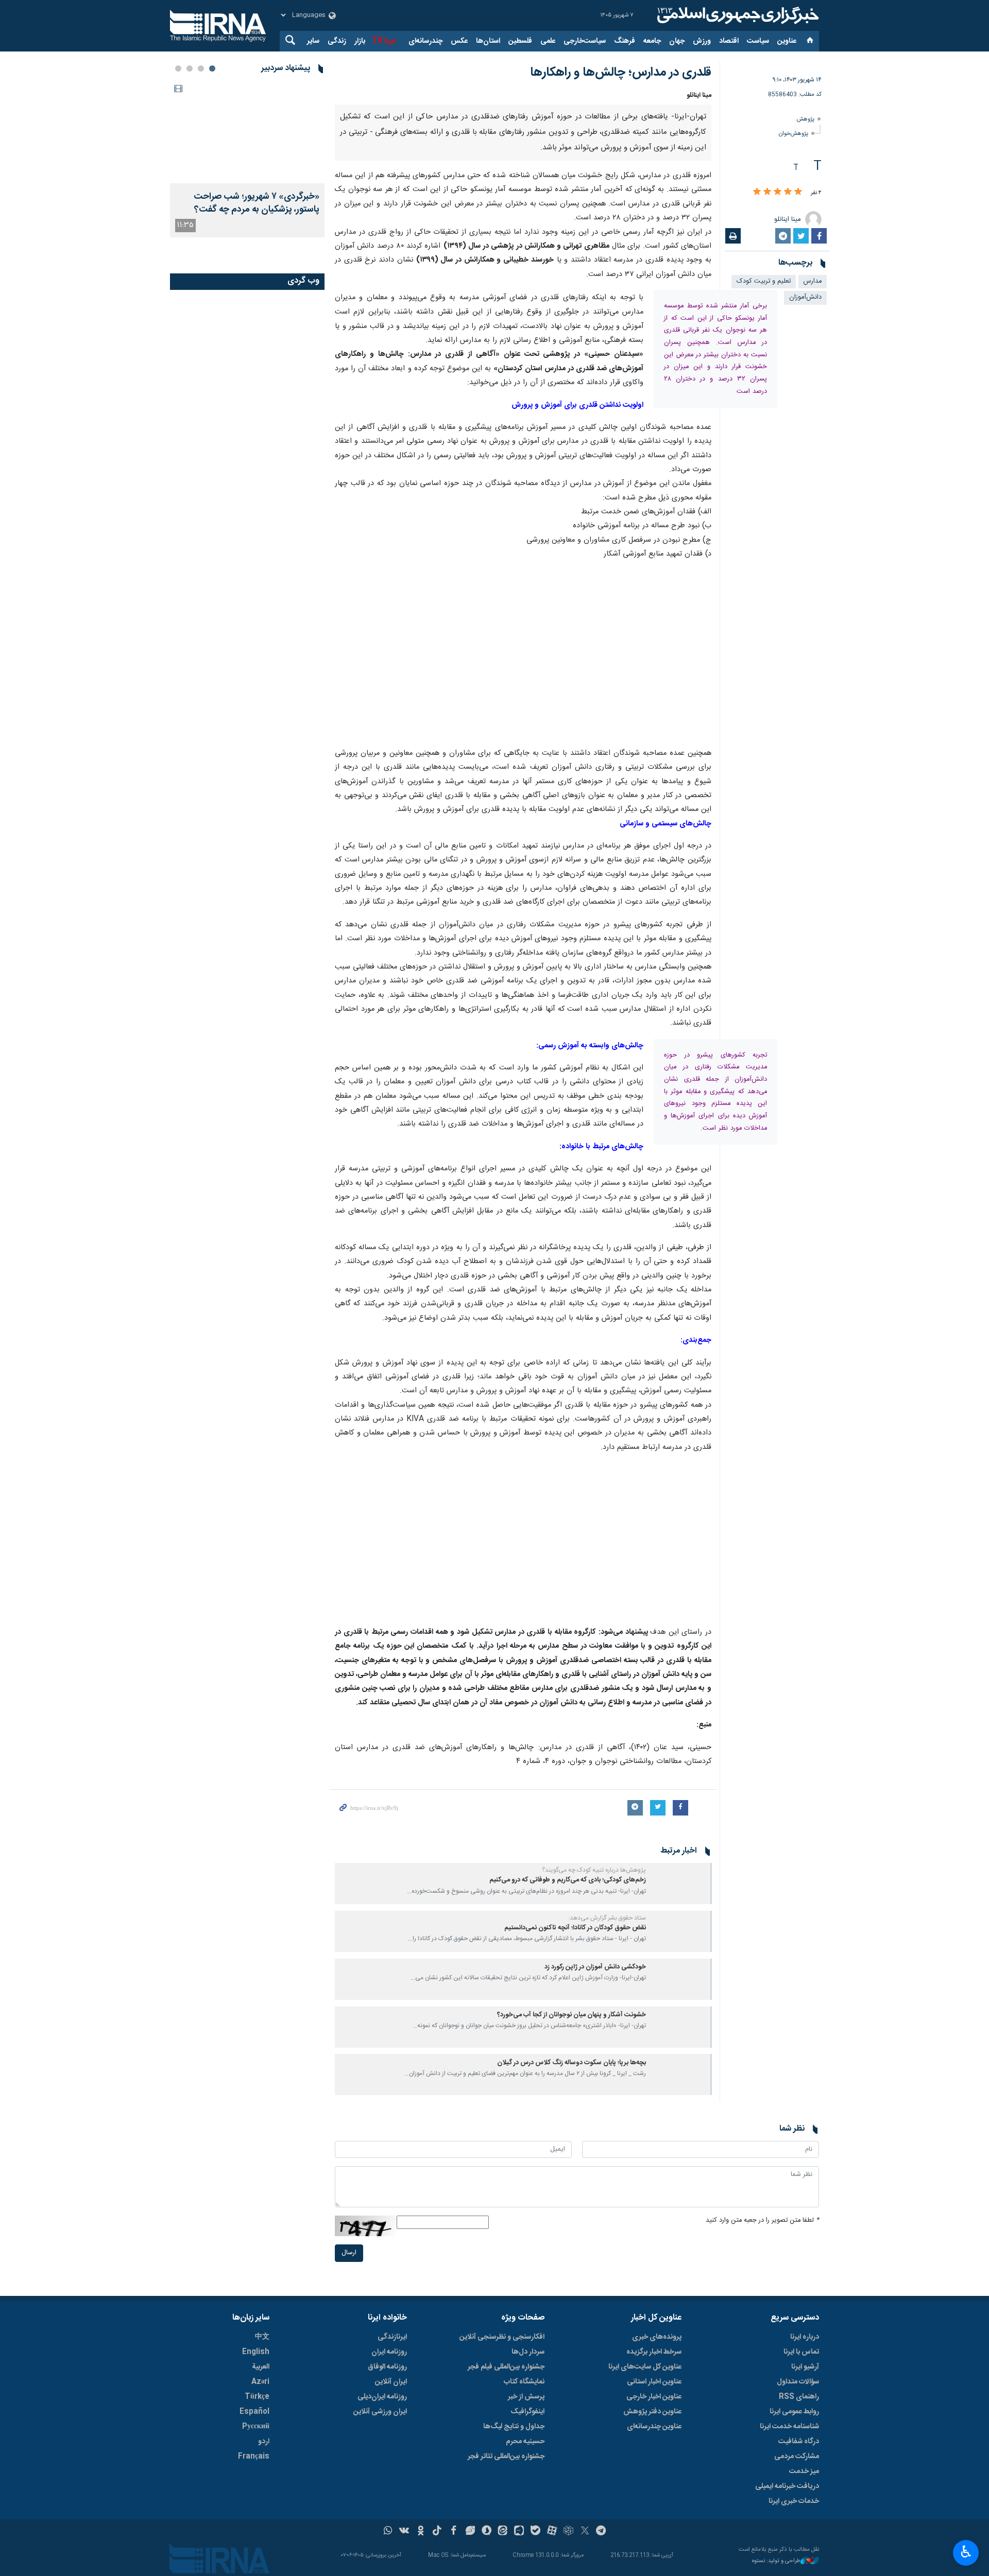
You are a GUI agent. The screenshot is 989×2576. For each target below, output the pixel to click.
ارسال (349, 2253)
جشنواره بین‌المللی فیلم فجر (506, 2367)
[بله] (535, 2532)
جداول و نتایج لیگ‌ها (514, 2427)
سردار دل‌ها (528, 2352)
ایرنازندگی (392, 2337)
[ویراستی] (470, 2532)
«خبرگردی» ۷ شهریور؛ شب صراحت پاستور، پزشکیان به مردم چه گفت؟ (257, 203)
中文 (262, 2337)
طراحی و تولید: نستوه (776, 2561)
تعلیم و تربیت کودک (764, 281)
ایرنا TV (383, 41)
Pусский (256, 2427)
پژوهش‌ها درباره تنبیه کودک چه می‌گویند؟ (594, 1870)
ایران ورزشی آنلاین (380, 2412)
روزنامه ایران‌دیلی (382, 2397)
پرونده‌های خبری (657, 2337)
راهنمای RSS (799, 2397)
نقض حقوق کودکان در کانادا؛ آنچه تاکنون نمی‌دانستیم (575, 1928)
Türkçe (257, 2397)
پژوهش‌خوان (794, 134)
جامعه (652, 41)
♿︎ (966, 2552)
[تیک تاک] (437, 2532)
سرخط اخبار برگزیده (654, 2352)
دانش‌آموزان (805, 297)
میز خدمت (804, 2471)
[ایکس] (585, 2532)
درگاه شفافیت (799, 2442)
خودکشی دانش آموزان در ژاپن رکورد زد (595, 1967)
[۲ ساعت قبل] (247, 132)
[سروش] (487, 2532)
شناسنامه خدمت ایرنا (789, 2427)
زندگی (337, 41)
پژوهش (806, 119)
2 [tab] (201, 68)
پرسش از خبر (526, 2397)
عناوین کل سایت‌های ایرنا (645, 2367)
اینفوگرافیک (527, 2412)
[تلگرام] (601, 2532)
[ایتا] (503, 2532)
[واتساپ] (388, 2532)
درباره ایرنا (805, 2337)
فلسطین (520, 41)
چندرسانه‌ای (425, 41)
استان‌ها (488, 41)
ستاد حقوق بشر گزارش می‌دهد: (607, 1918)
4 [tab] (178, 68)
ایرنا (737, 15)
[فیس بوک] (454, 2532)
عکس (459, 41)
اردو (264, 2442)
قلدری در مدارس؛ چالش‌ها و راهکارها (621, 73)
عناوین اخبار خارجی (654, 2397)
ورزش (702, 41)
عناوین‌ (787, 41)
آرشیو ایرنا (805, 2367)
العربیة (261, 2367)
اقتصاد (729, 41)
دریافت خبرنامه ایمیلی (787, 2486)
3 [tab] (190, 68)
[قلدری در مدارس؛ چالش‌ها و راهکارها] (523, 647)
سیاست (758, 41)
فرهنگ (625, 41)
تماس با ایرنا (801, 2352)
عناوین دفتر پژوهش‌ (652, 2412)
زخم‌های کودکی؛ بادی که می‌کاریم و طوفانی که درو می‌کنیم (568, 1880)
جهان (677, 41)
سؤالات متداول (798, 2382)
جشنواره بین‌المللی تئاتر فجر (506, 2457)
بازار (360, 41)
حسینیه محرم (525, 2442)
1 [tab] (212, 68)
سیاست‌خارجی (585, 41)
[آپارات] (552, 2532)
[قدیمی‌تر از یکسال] (680, 1883)
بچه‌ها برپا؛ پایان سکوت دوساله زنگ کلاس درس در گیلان (572, 2063)
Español (254, 2412)
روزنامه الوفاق (387, 2367)
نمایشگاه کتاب (524, 2382)
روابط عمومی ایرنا (794, 2412)
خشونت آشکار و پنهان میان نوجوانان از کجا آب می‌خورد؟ (572, 2015)
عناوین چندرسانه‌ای (654, 2427)
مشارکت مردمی (797, 2457)
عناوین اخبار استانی (654, 2382)
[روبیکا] (568, 2532)
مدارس (813, 281)
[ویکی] (404, 2532)
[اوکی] (421, 2532)
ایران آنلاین (391, 2382)
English (256, 2352)
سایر (313, 41)
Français (254, 2457)
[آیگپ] (519, 2532)
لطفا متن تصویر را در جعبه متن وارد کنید (762, 2220)
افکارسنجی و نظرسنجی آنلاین (502, 2337)
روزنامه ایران (389, 2352)
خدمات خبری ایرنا (794, 2501)
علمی (548, 41)
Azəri (260, 2382)
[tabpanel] (247, 159)
